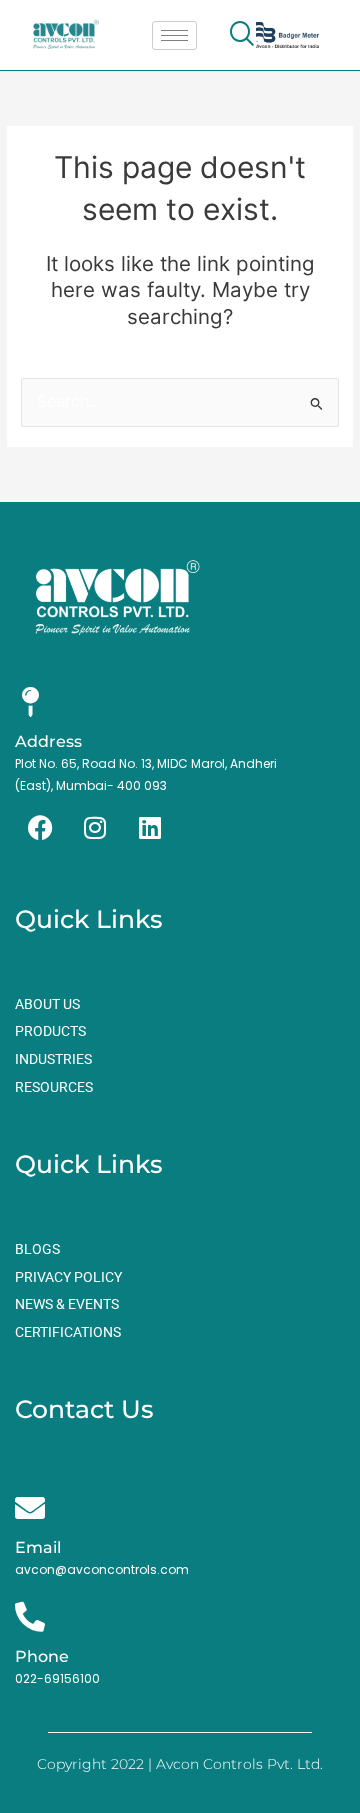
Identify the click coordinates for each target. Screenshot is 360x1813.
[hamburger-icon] (174, 35)
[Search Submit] (317, 403)
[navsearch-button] (242, 35)
